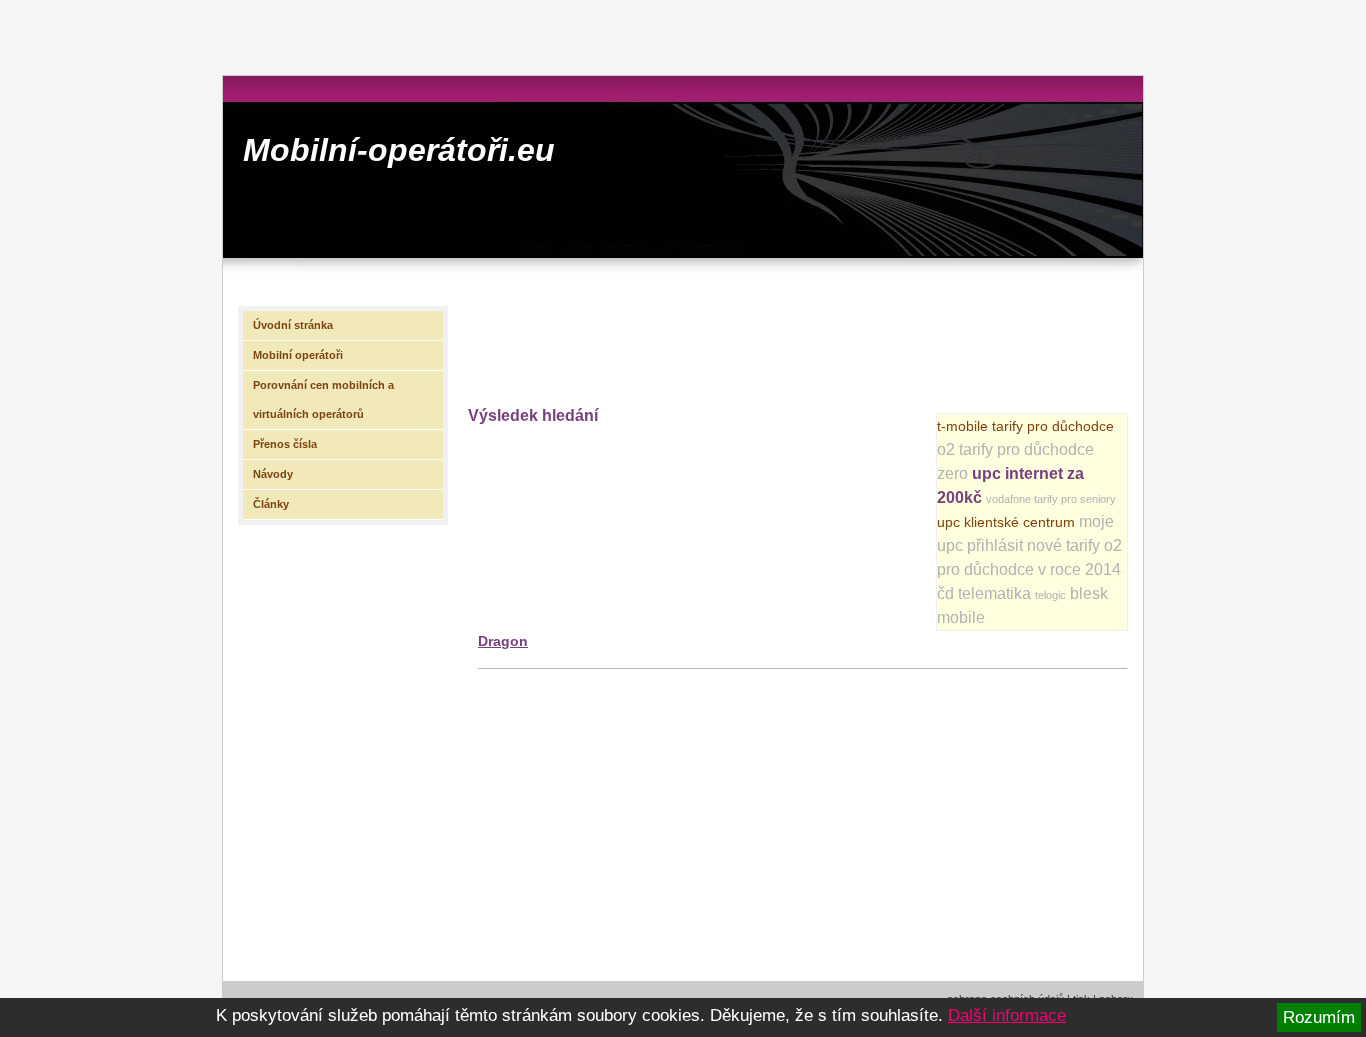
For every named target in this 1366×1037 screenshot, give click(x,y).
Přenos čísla (285, 444)
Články (271, 504)
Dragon (503, 641)
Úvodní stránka (293, 325)
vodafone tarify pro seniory (1051, 499)
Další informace (1007, 1015)
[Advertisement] (832, 341)
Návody (273, 474)
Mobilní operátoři (298, 355)
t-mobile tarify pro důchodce (1025, 426)
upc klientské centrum (1006, 522)
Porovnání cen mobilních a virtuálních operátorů (323, 399)
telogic (1050, 595)
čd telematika (984, 593)
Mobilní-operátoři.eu (399, 150)
